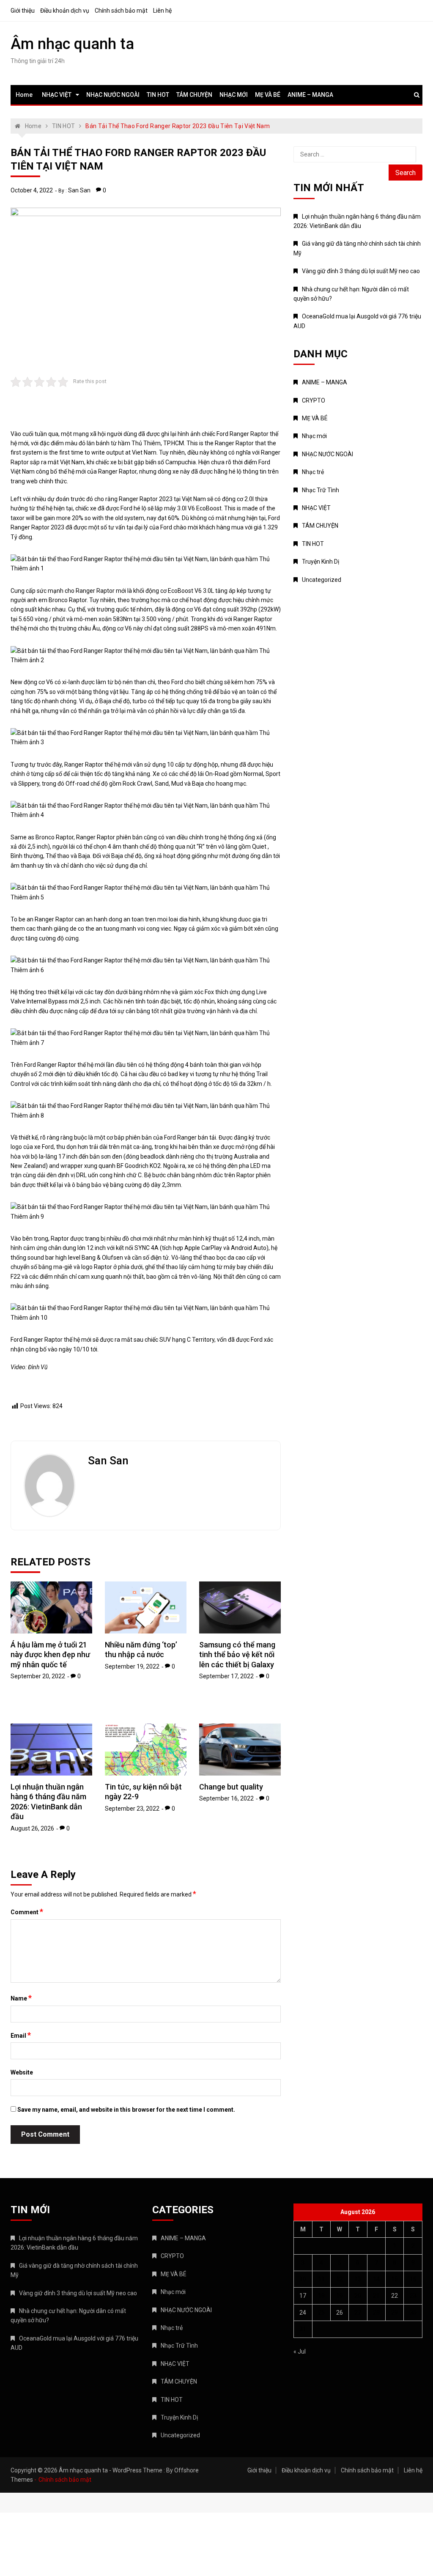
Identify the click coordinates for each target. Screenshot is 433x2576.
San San (79, 190)
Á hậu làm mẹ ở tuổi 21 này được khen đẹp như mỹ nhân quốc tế (50, 1655)
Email (21, 2035)
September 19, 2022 (132, 1666)
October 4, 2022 (32, 190)
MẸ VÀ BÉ (268, 95)
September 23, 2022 (132, 1809)
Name (21, 1998)
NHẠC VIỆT (57, 95)
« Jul (300, 2351)
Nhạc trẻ (313, 472)
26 (340, 2313)
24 (303, 2313)
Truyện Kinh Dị (321, 562)
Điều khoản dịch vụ (65, 11)
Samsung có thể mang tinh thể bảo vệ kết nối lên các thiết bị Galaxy (237, 1655)
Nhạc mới (314, 436)
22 (395, 2296)
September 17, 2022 (226, 1676)
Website (22, 2072)
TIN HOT (158, 95)
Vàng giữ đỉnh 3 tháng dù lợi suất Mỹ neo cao (361, 271)
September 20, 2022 (38, 1676)
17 (303, 2296)
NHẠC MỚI (234, 95)
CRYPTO (314, 400)
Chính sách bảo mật (121, 11)
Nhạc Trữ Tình (321, 490)
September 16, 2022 (226, 1798)
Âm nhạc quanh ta (72, 44)
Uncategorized (322, 580)
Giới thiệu (23, 11)
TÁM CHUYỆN (194, 95)
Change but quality (231, 1787)
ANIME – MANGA (310, 95)
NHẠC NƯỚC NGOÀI (113, 95)
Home (24, 95)
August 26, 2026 (32, 1828)
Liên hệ (162, 11)
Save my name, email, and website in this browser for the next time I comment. (126, 2110)
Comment (27, 1912)
